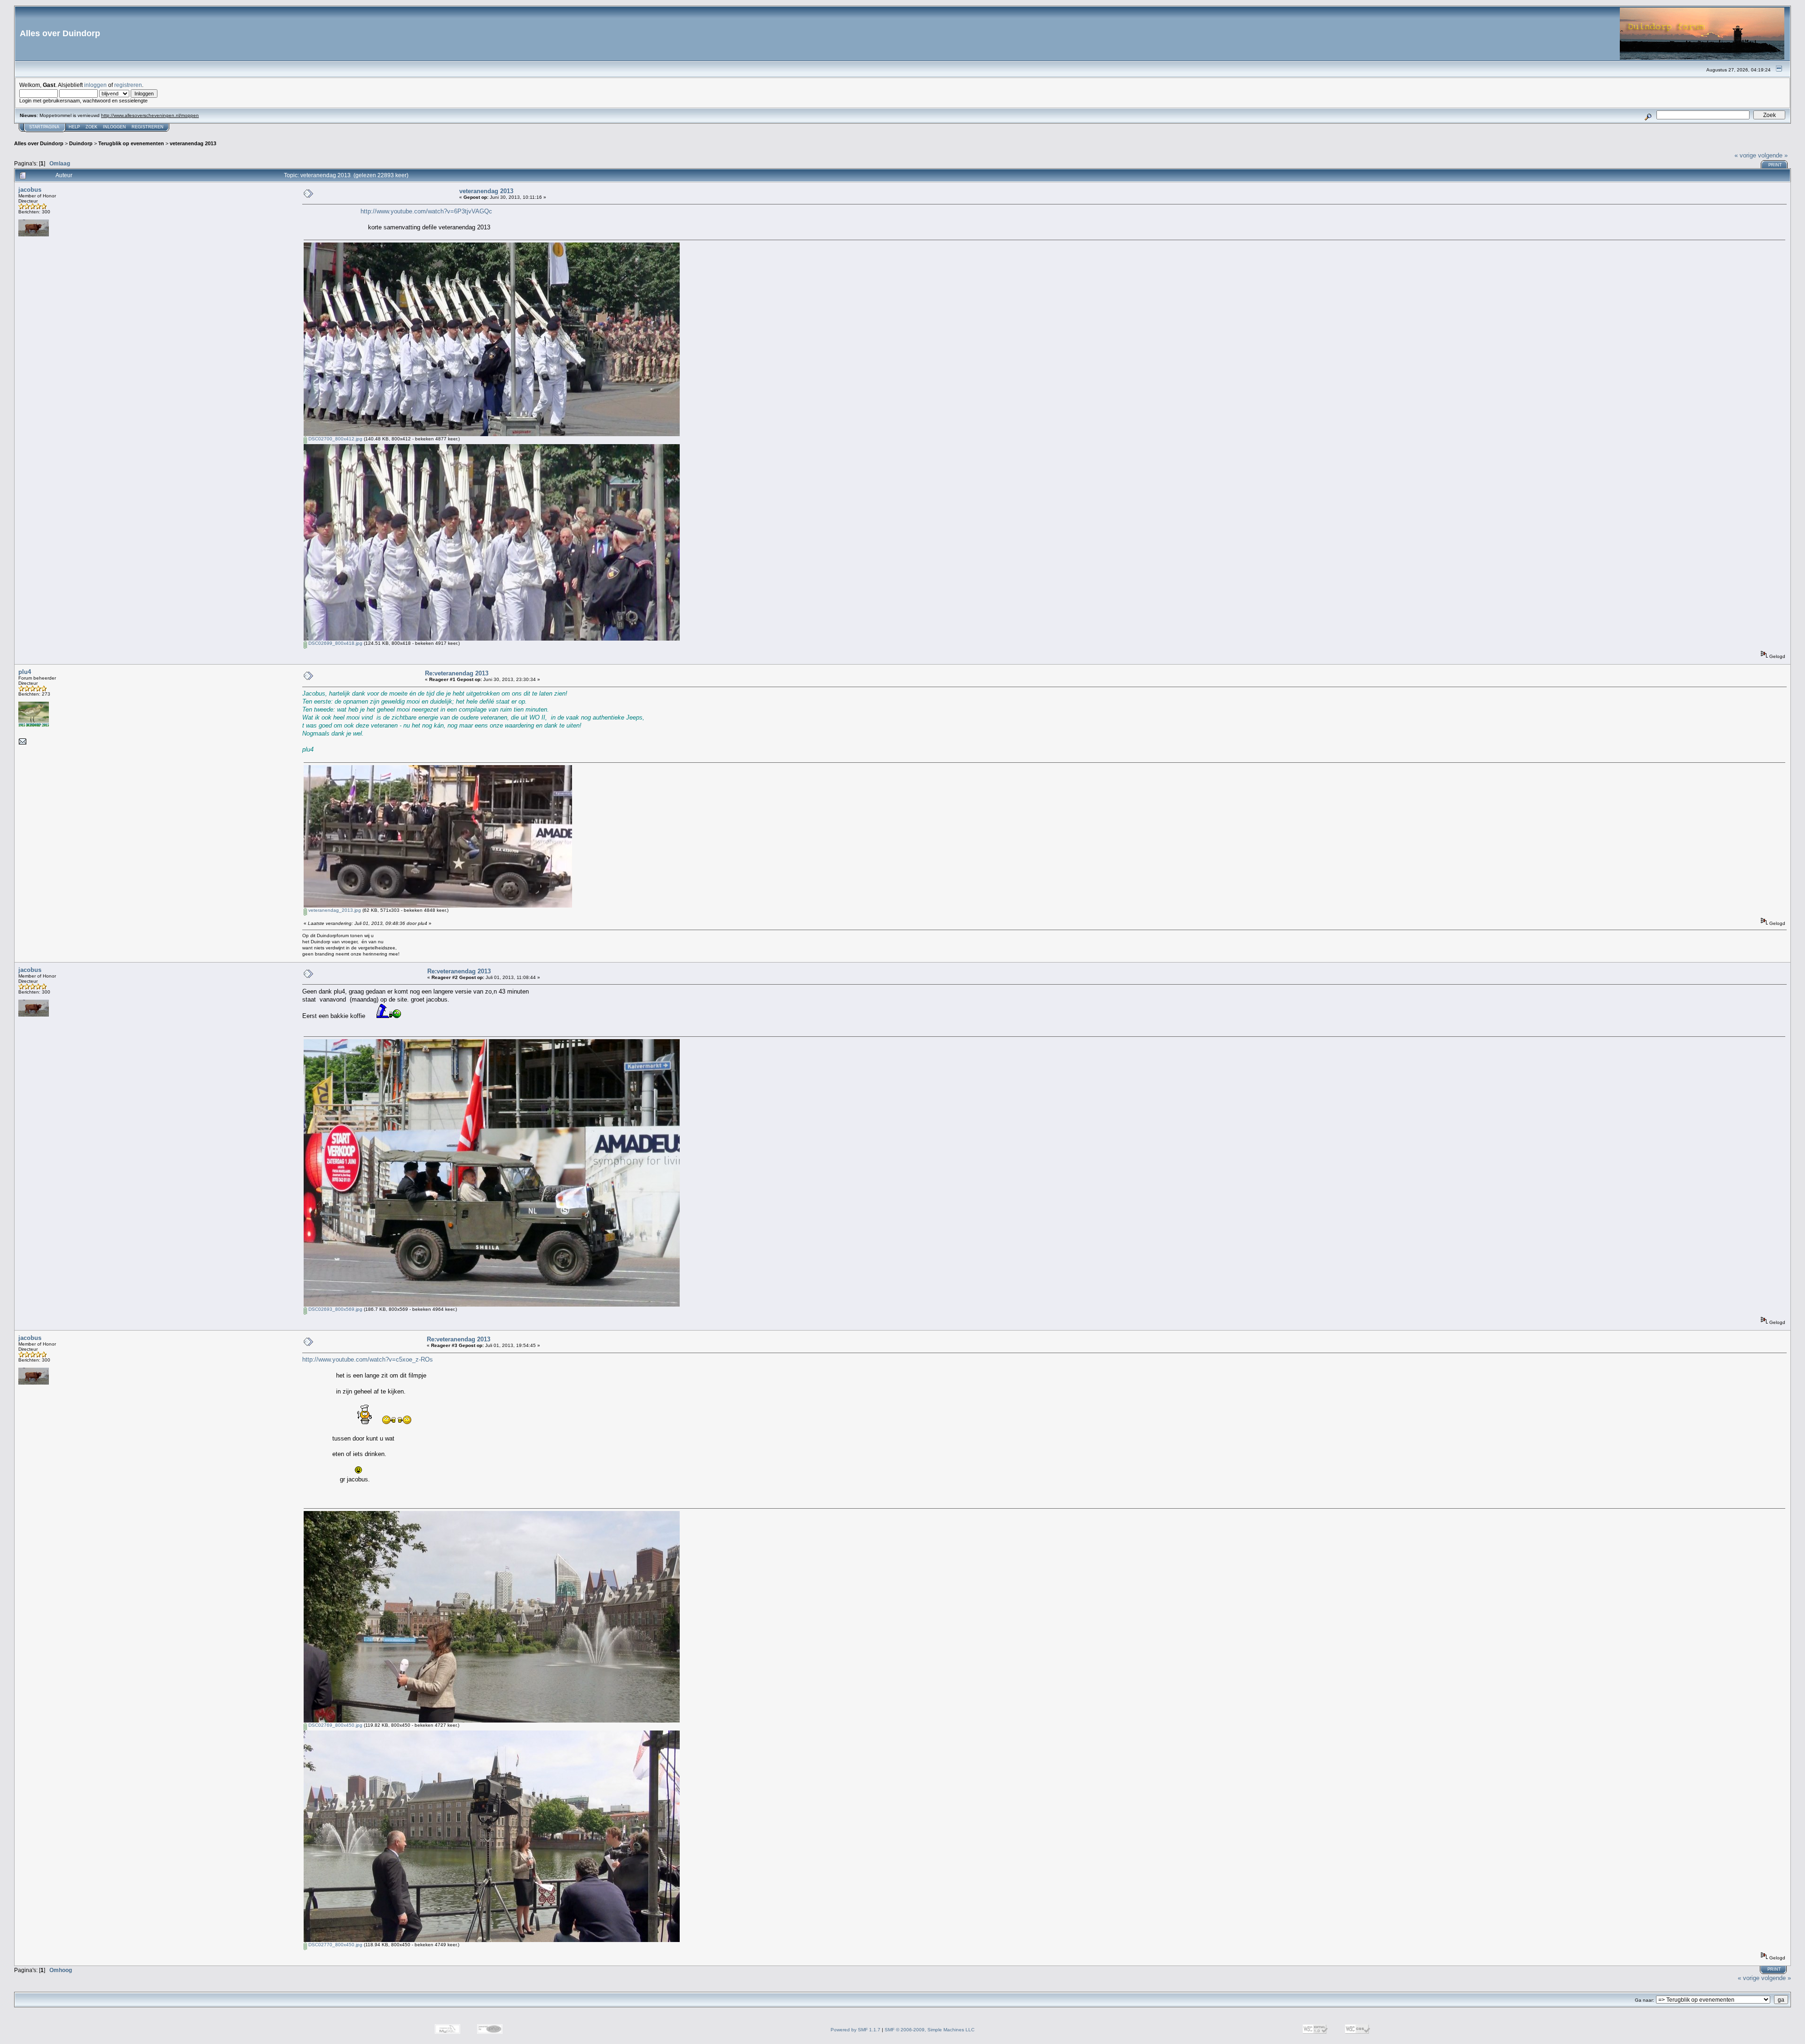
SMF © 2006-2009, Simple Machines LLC (930, 2030)
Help (74, 127)
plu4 (25, 672)
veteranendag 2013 (193, 143)
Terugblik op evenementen (131, 143)
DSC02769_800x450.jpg (335, 1725)
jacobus (30, 190)
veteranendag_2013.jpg (334, 910)
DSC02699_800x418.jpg (335, 643)
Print (1775, 165)
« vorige (1745, 155)
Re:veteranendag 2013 (457, 673)
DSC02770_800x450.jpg (335, 1945)
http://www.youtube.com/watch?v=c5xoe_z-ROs (368, 1359)
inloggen (95, 85)
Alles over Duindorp (39, 143)
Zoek (91, 127)
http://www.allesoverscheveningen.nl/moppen (150, 115)
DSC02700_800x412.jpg (335, 439)
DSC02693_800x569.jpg (335, 1309)
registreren (128, 85)
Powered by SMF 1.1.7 (855, 2030)
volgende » (1773, 155)
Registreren (148, 127)
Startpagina (44, 127)
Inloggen (114, 127)
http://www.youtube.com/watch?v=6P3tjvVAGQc (426, 211)
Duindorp (81, 143)
